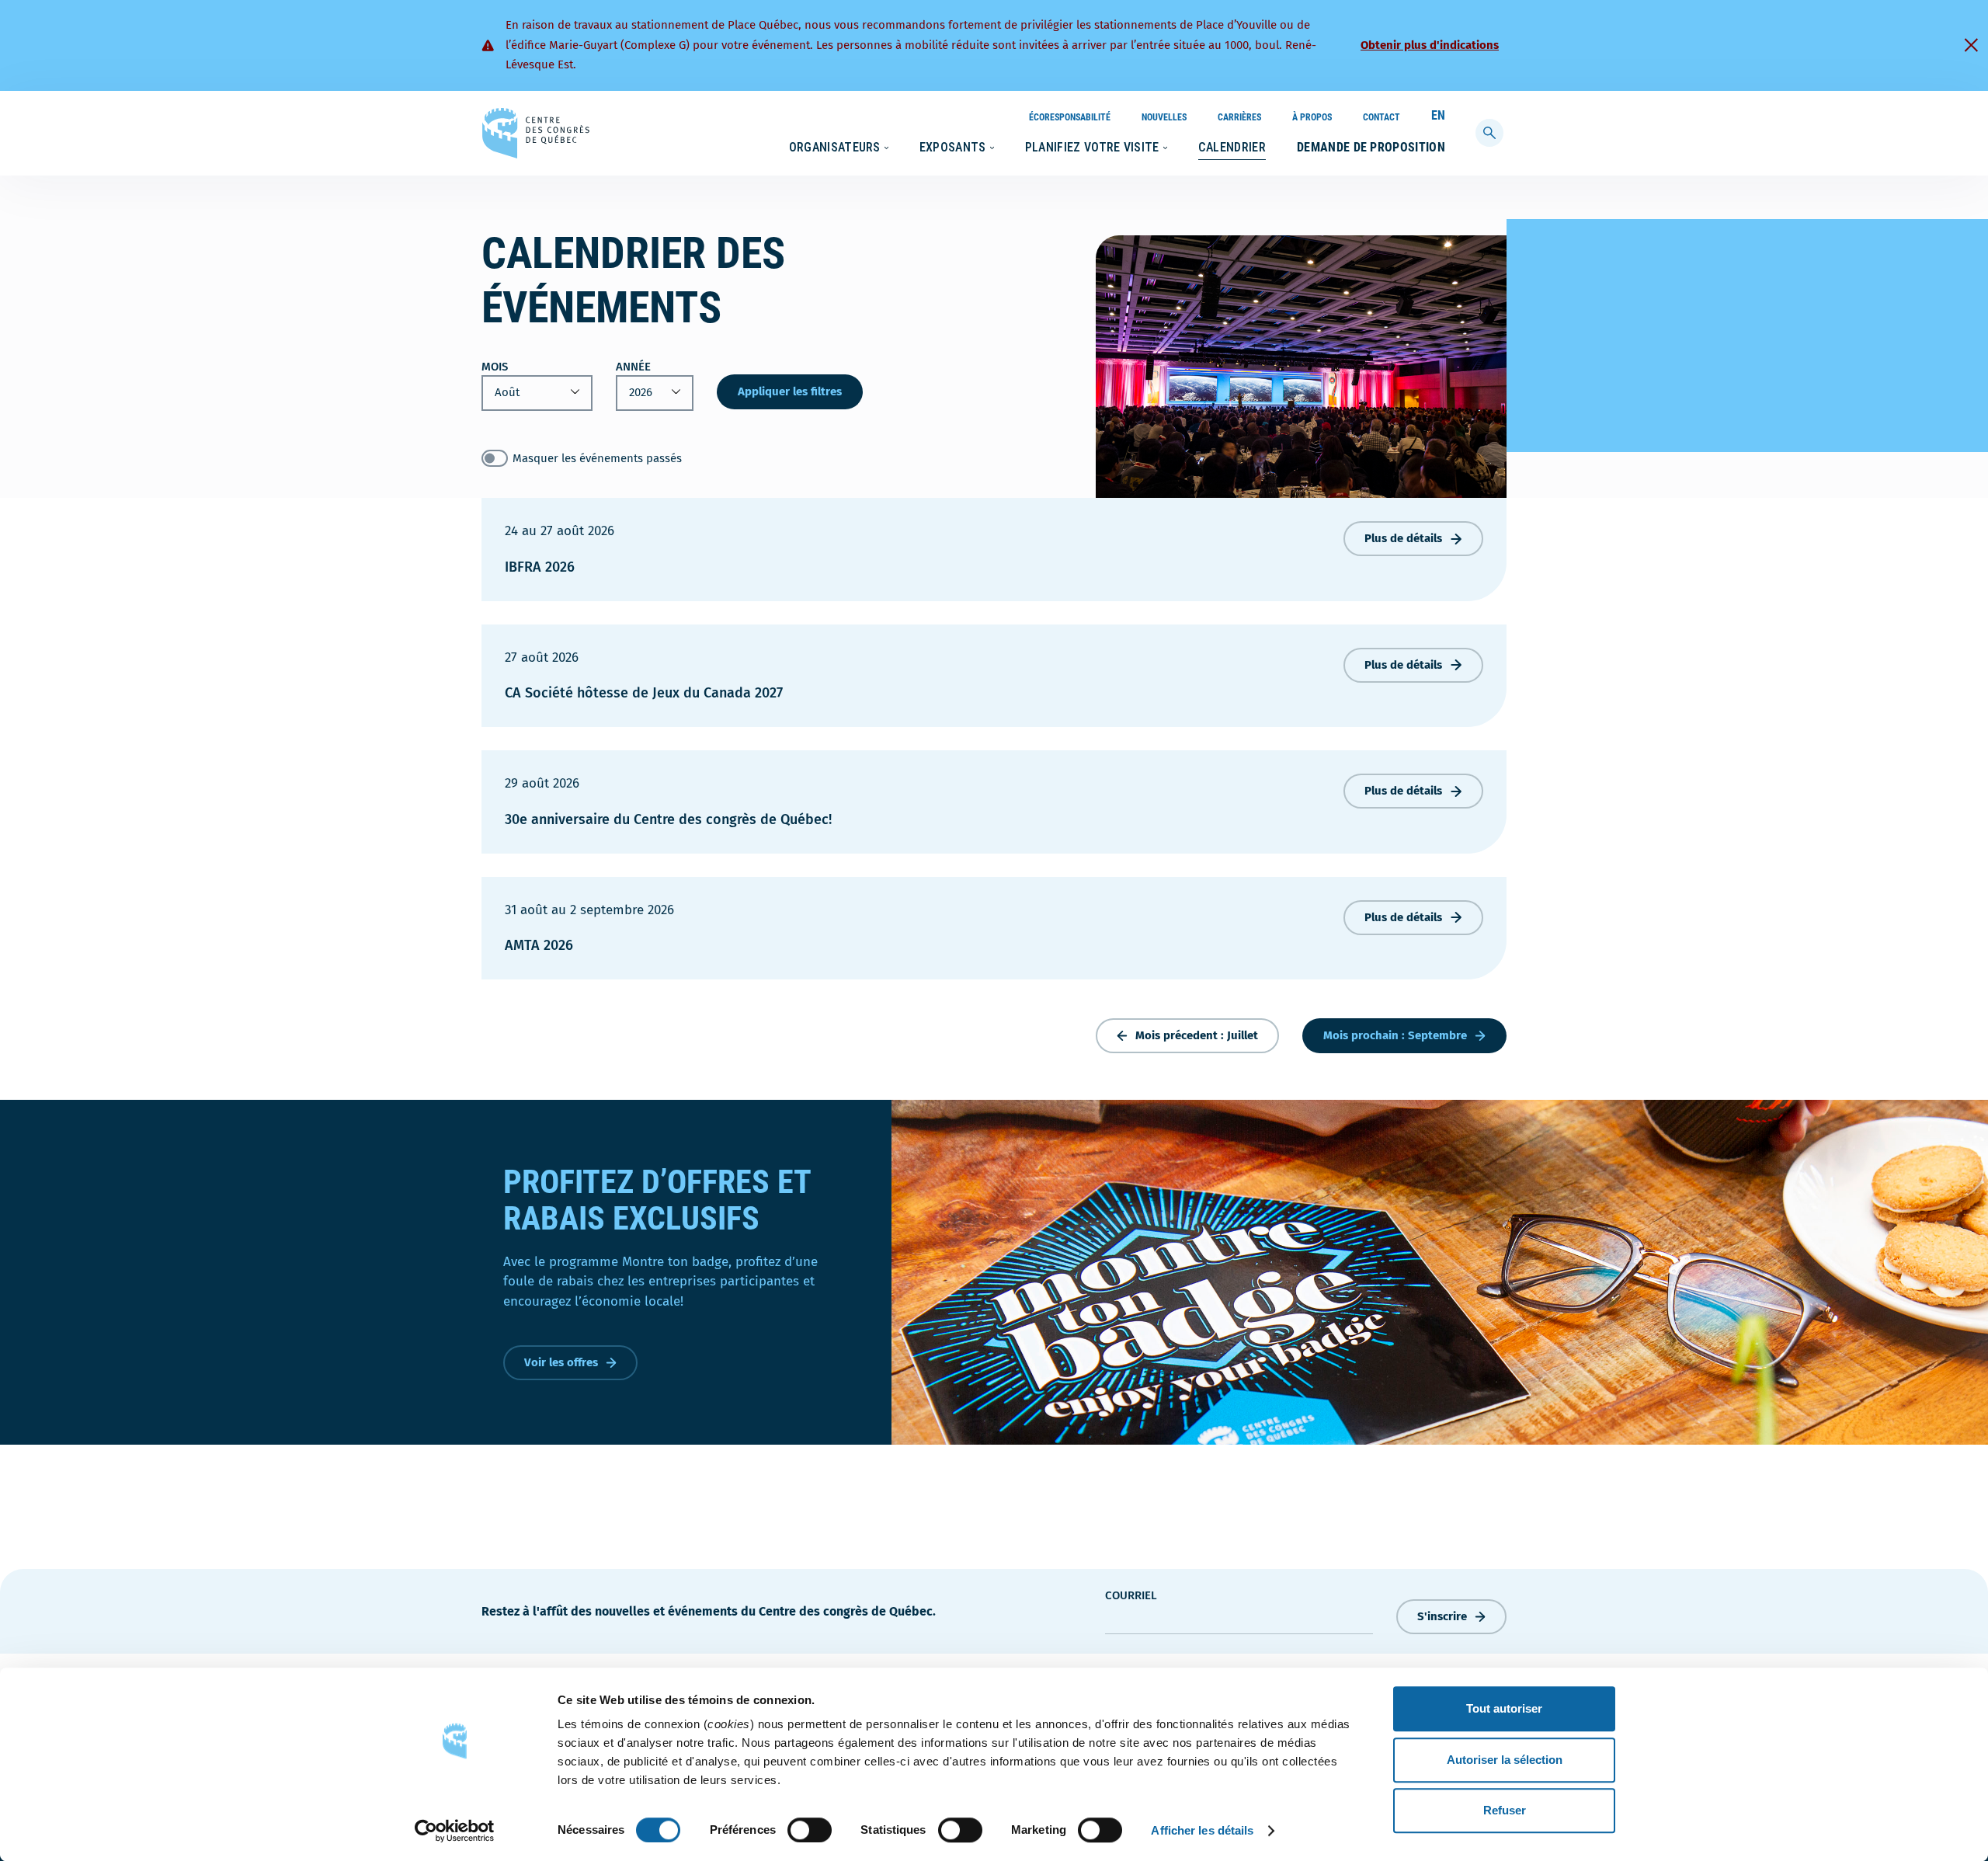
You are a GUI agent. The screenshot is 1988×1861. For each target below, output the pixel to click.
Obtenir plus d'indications (1430, 45)
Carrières (1239, 117)
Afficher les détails (1202, 1830)
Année (633, 367)
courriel (1131, 1595)
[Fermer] (1971, 45)
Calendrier (1232, 147)
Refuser (1505, 1810)
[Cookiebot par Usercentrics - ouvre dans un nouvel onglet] (455, 1831)
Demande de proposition (1371, 147)
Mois (495, 367)
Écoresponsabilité (1070, 117)
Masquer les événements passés (597, 458)
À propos (1312, 117)
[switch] (810, 1830)
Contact (1382, 117)
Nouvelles (1164, 117)
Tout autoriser (1504, 1708)
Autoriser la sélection (1505, 1760)
